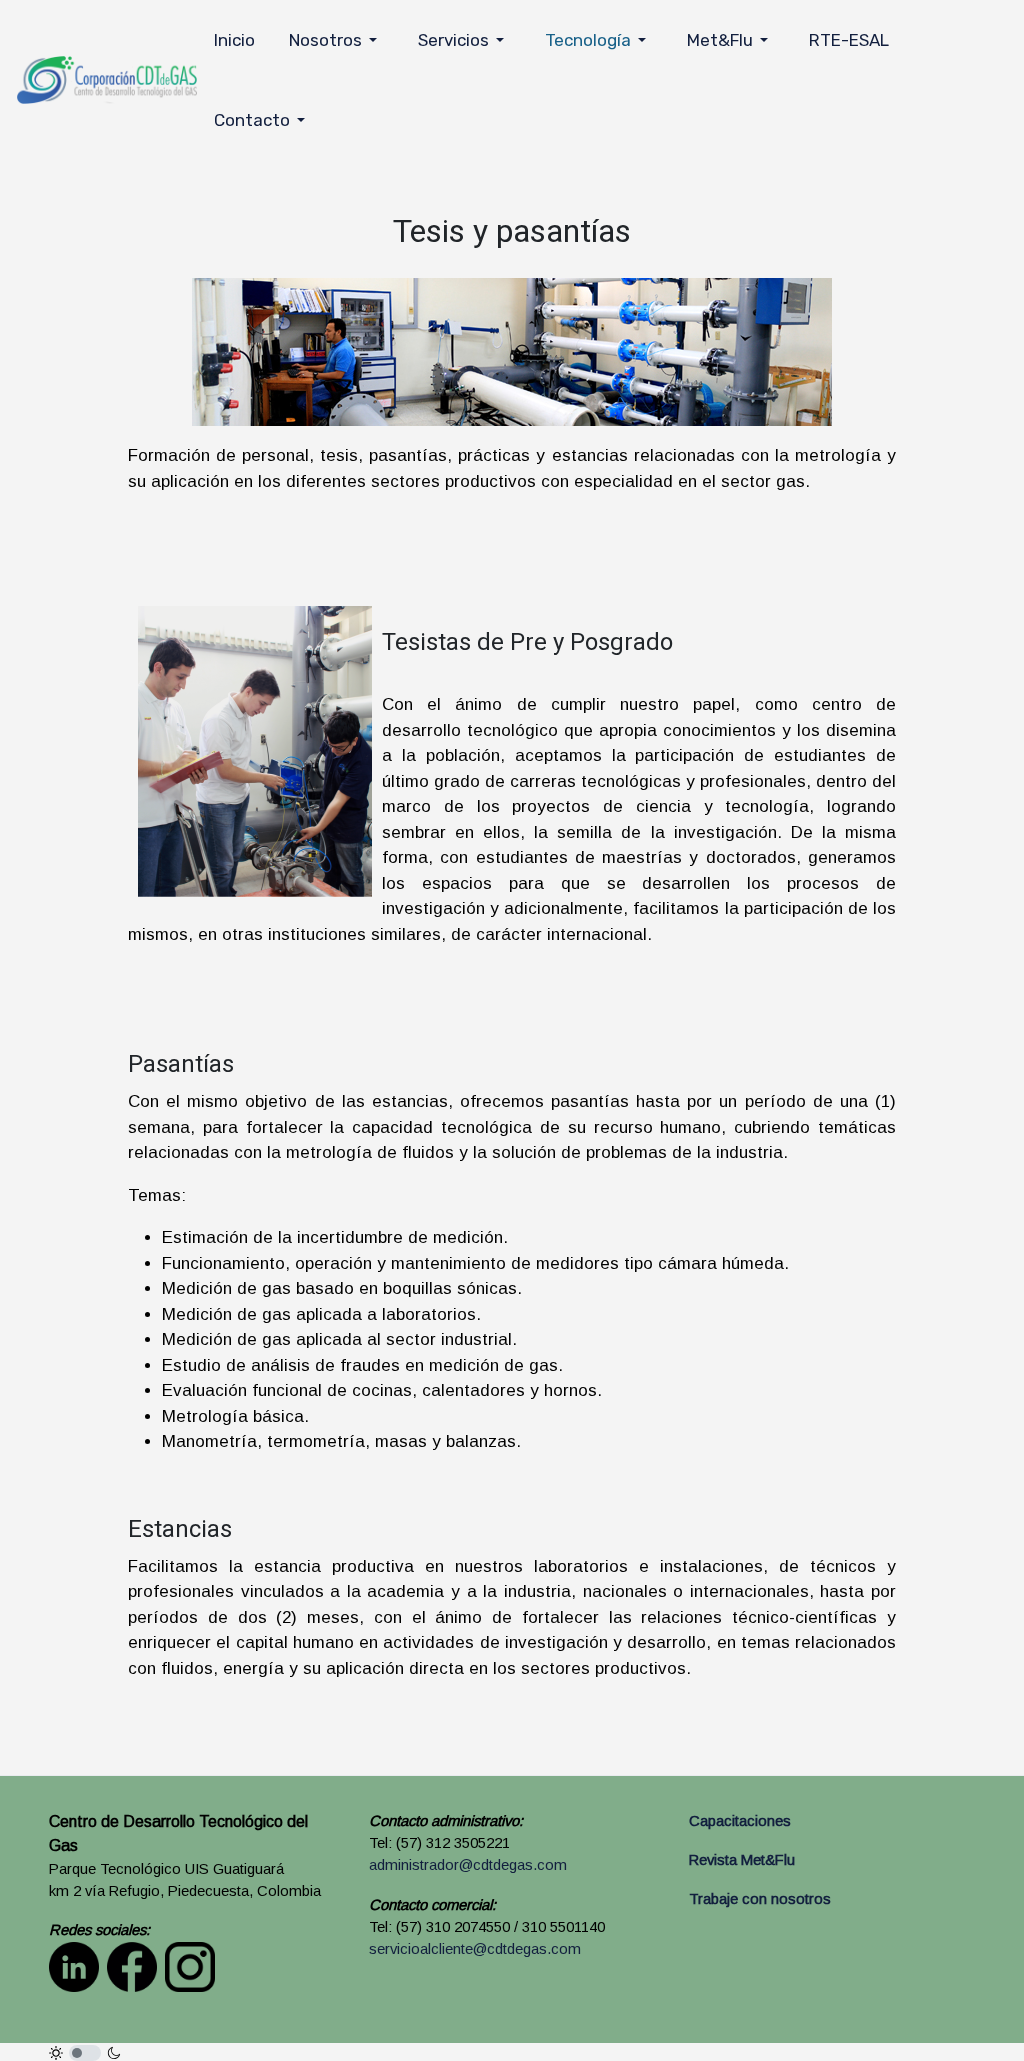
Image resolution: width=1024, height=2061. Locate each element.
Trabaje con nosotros (760, 1899)
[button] (336, 40)
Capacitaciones (740, 1821)
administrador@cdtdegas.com (468, 1865)
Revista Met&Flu (742, 1860)
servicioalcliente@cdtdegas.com (475, 1949)
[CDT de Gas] (107, 78)
